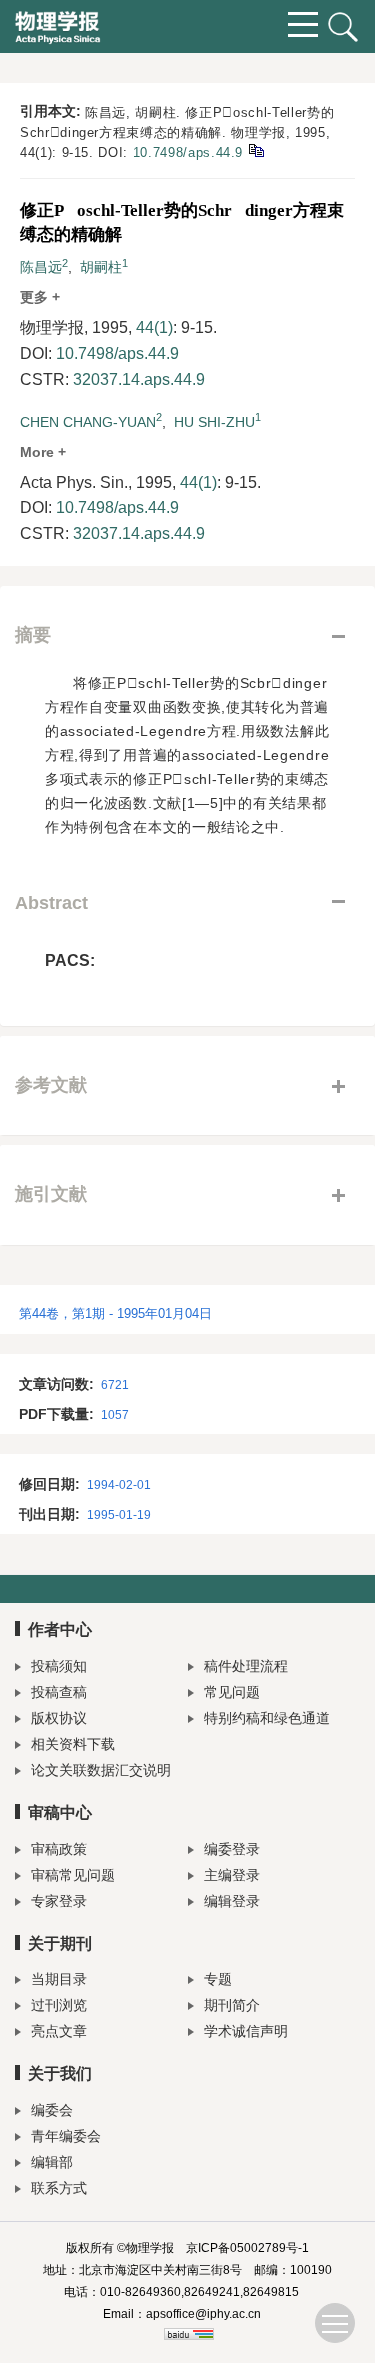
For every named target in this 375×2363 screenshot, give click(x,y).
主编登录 (232, 1875)
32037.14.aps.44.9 (139, 379)
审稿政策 (59, 1849)
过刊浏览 (59, 2005)
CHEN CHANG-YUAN (88, 422)
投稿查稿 (59, 1692)
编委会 (52, 2110)
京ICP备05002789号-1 (247, 2248)
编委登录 (232, 1849)
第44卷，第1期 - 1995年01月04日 (115, 1313)
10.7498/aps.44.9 (188, 152)
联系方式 (59, 2188)
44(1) (154, 327)
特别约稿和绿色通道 (267, 1718)
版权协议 (59, 1718)
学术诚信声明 (246, 2031)
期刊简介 (232, 2005)
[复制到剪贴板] (255, 149)
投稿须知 (59, 1666)
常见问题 (232, 1692)
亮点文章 (59, 2031)
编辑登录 (232, 1901)
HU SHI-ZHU (214, 422)
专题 (218, 1979)
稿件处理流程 (246, 1666)
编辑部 (52, 2162)
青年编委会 (66, 2136)
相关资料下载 (73, 1744)
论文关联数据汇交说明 (101, 1770)
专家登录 (59, 1901)
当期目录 (59, 1979)
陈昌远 (41, 267)
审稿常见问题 (73, 1875)
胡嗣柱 (101, 267)
